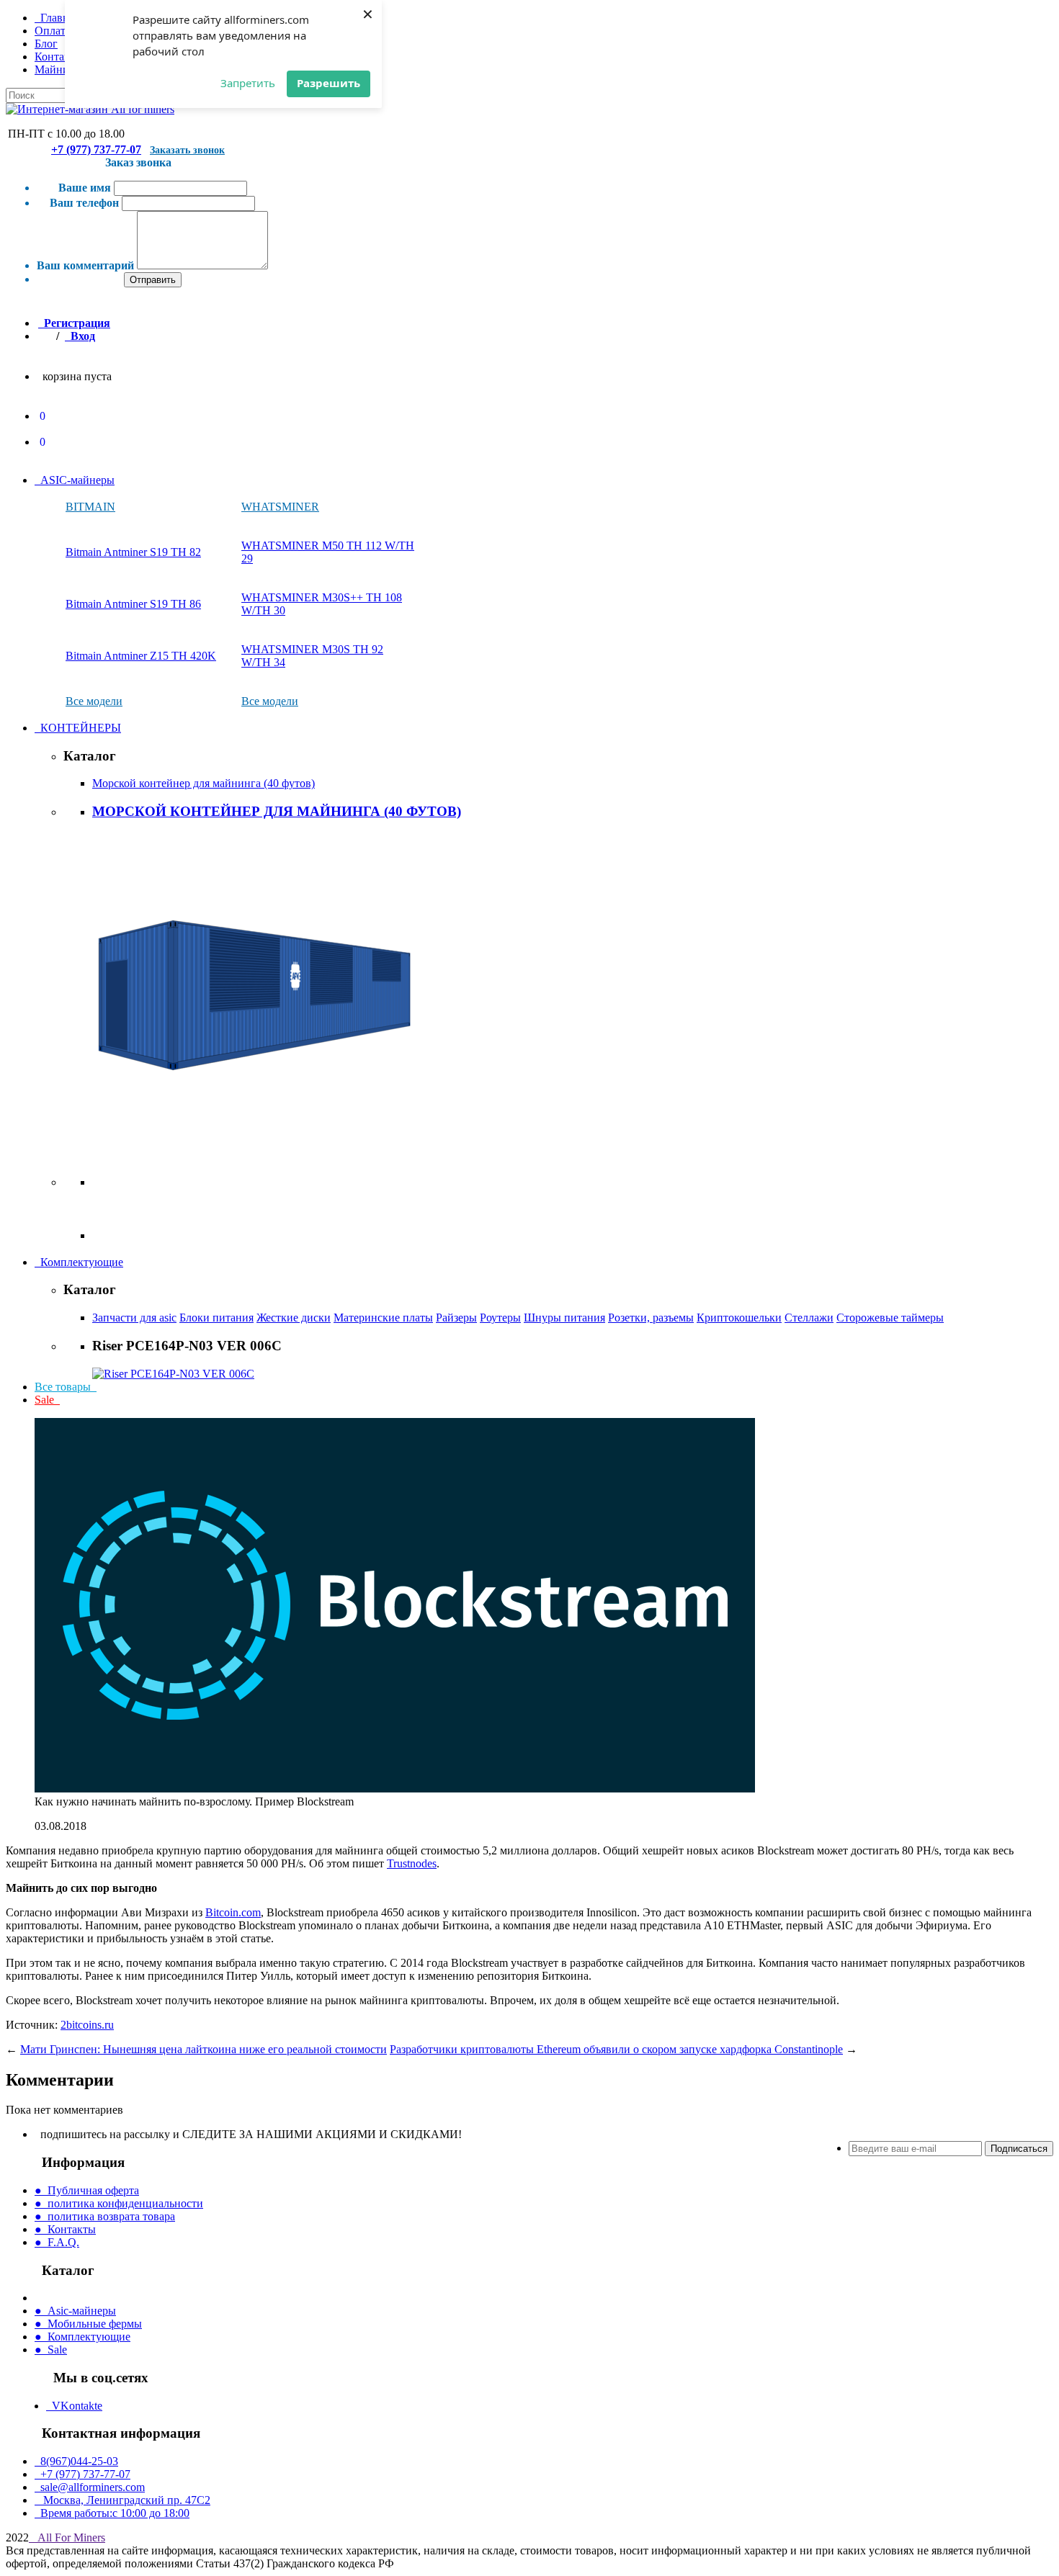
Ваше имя (85, 188)
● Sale (51, 2350)
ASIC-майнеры (75, 480)
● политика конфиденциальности (119, 2203)
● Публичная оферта (87, 2190)
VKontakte (74, 2406)
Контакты (59, 57)
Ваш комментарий (85, 265)
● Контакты (65, 2229)
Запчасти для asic (134, 1318)
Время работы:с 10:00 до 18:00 (112, 2513)
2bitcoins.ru (87, 2025)
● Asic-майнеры (75, 2311)
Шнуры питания (564, 1318)
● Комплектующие (82, 2337)
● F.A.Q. (57, 2242)
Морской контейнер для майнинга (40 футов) (204, 783)
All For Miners (70, 2537)
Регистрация (74, 323)
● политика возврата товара (105, 2216)
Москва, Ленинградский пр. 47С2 (122, 2500)
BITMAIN (90, 507)
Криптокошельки (739, 1318)
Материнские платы (383, 1318)
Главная (57, 18)
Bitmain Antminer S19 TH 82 (133, 552)
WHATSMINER (280, 507)
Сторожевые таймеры (890, 1318)
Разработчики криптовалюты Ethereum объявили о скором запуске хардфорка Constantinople (616, 2049)
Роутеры (500, 1318)
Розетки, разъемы (651, 1318)
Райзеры (456, 1318)
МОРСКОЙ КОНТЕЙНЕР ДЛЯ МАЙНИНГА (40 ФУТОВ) (277, 811)
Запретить (248, 83)
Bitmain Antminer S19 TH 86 (133, 604)
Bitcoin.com (233, 1912)
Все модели (94, 701)
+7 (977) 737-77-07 (96, 149)
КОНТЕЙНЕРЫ (78, 728)
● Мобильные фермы (88, 2324)
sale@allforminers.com (90, 2487)
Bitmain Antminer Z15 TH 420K (141, 656)
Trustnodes (412, 1863)
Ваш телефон (84, 203)
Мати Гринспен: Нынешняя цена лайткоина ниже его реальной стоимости (204, 2049)
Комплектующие (79, 1262)
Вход (80, 336)
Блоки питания (216, 1318)
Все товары (66, 1387)
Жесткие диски (294, 1318)
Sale (47, 1400)
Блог (46, 44)
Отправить (153, 280)
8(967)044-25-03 (76, 2461)
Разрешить (329, 83)
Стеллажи (809, 1318)
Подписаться (1019, 2149)
